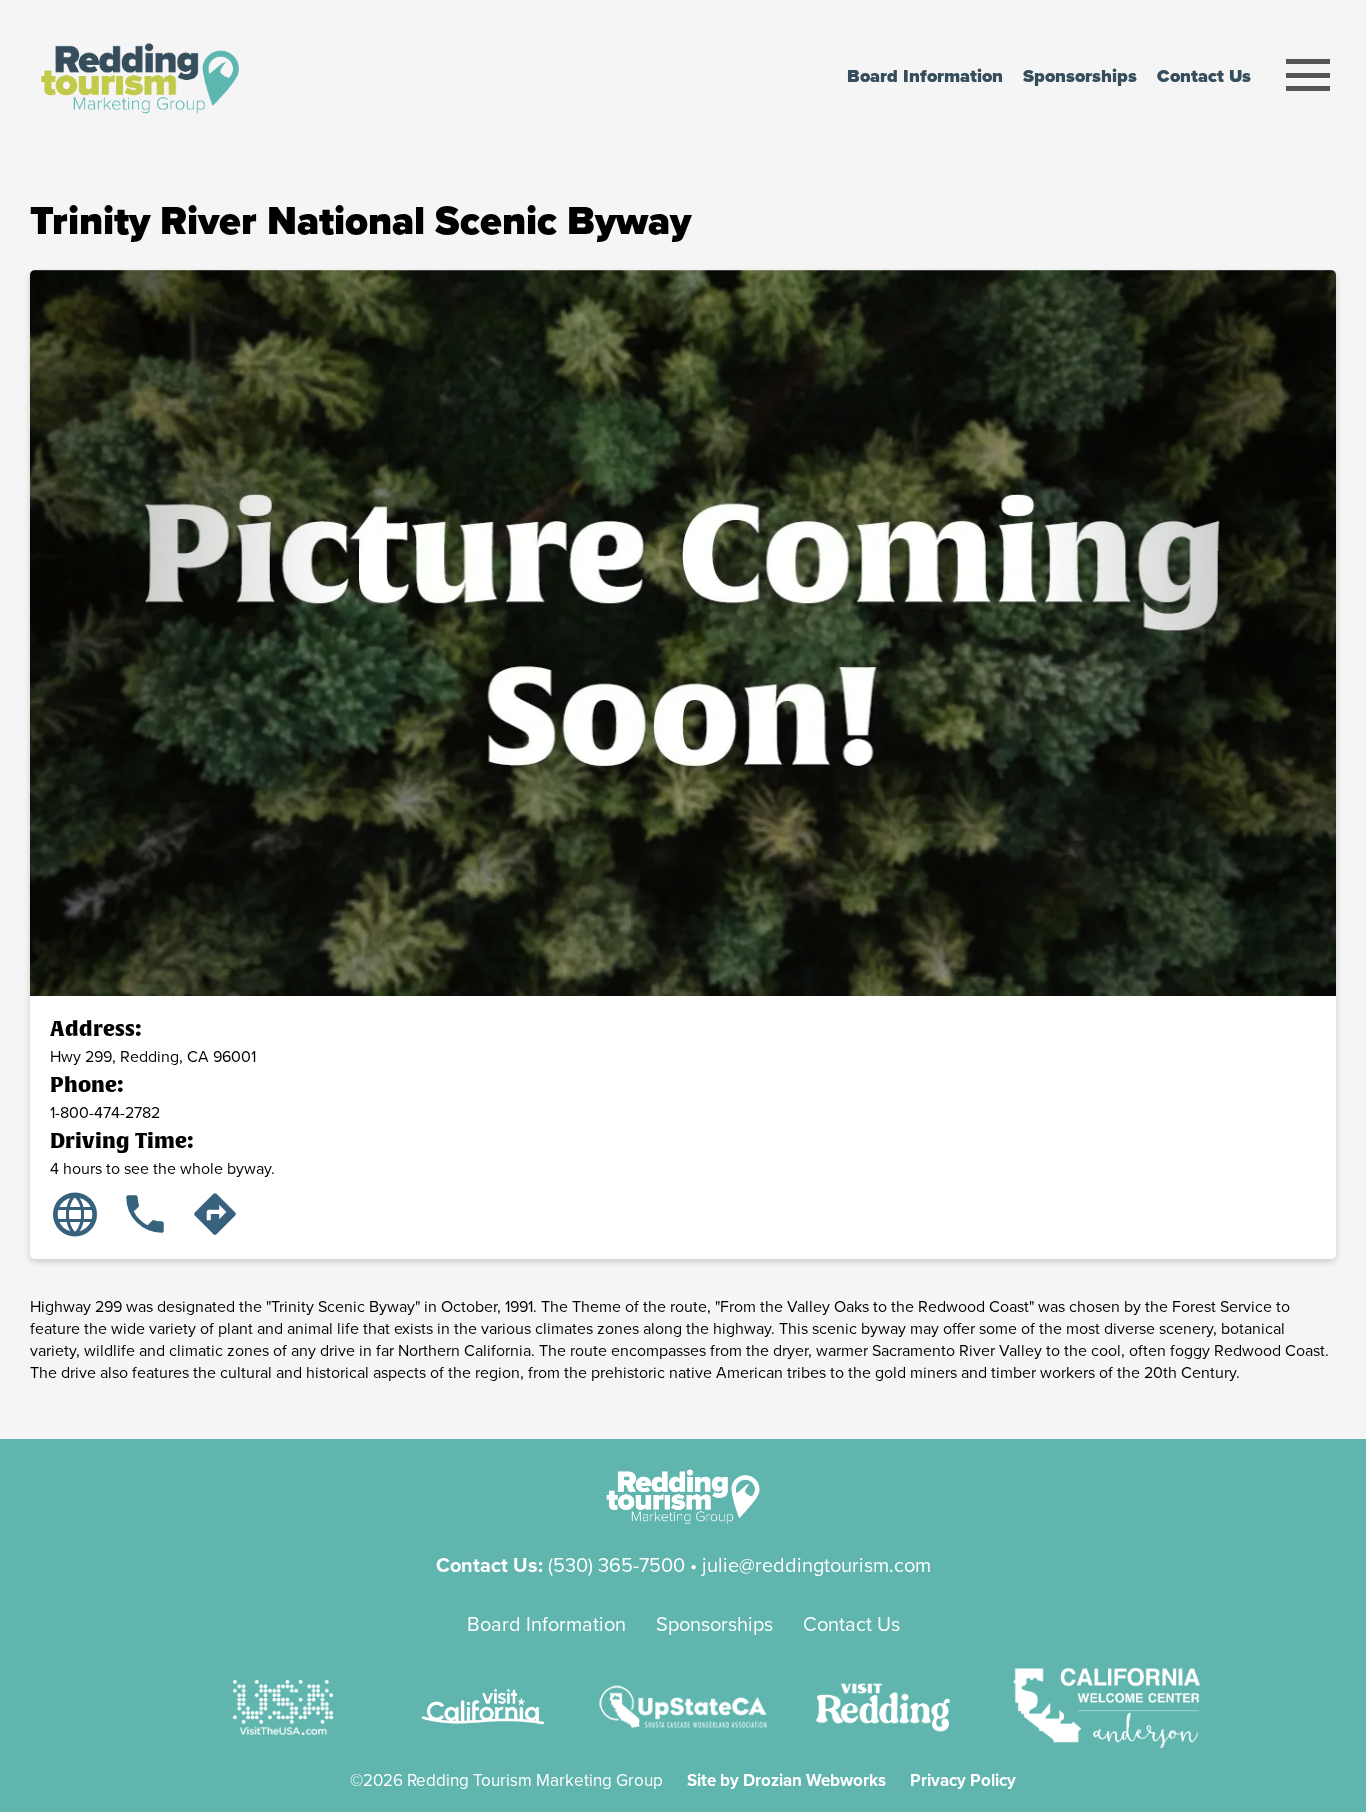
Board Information (546, 1623)
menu (1308, 75)
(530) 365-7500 (616, 1564)
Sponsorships (714, 1623)
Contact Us (851, 1623)
